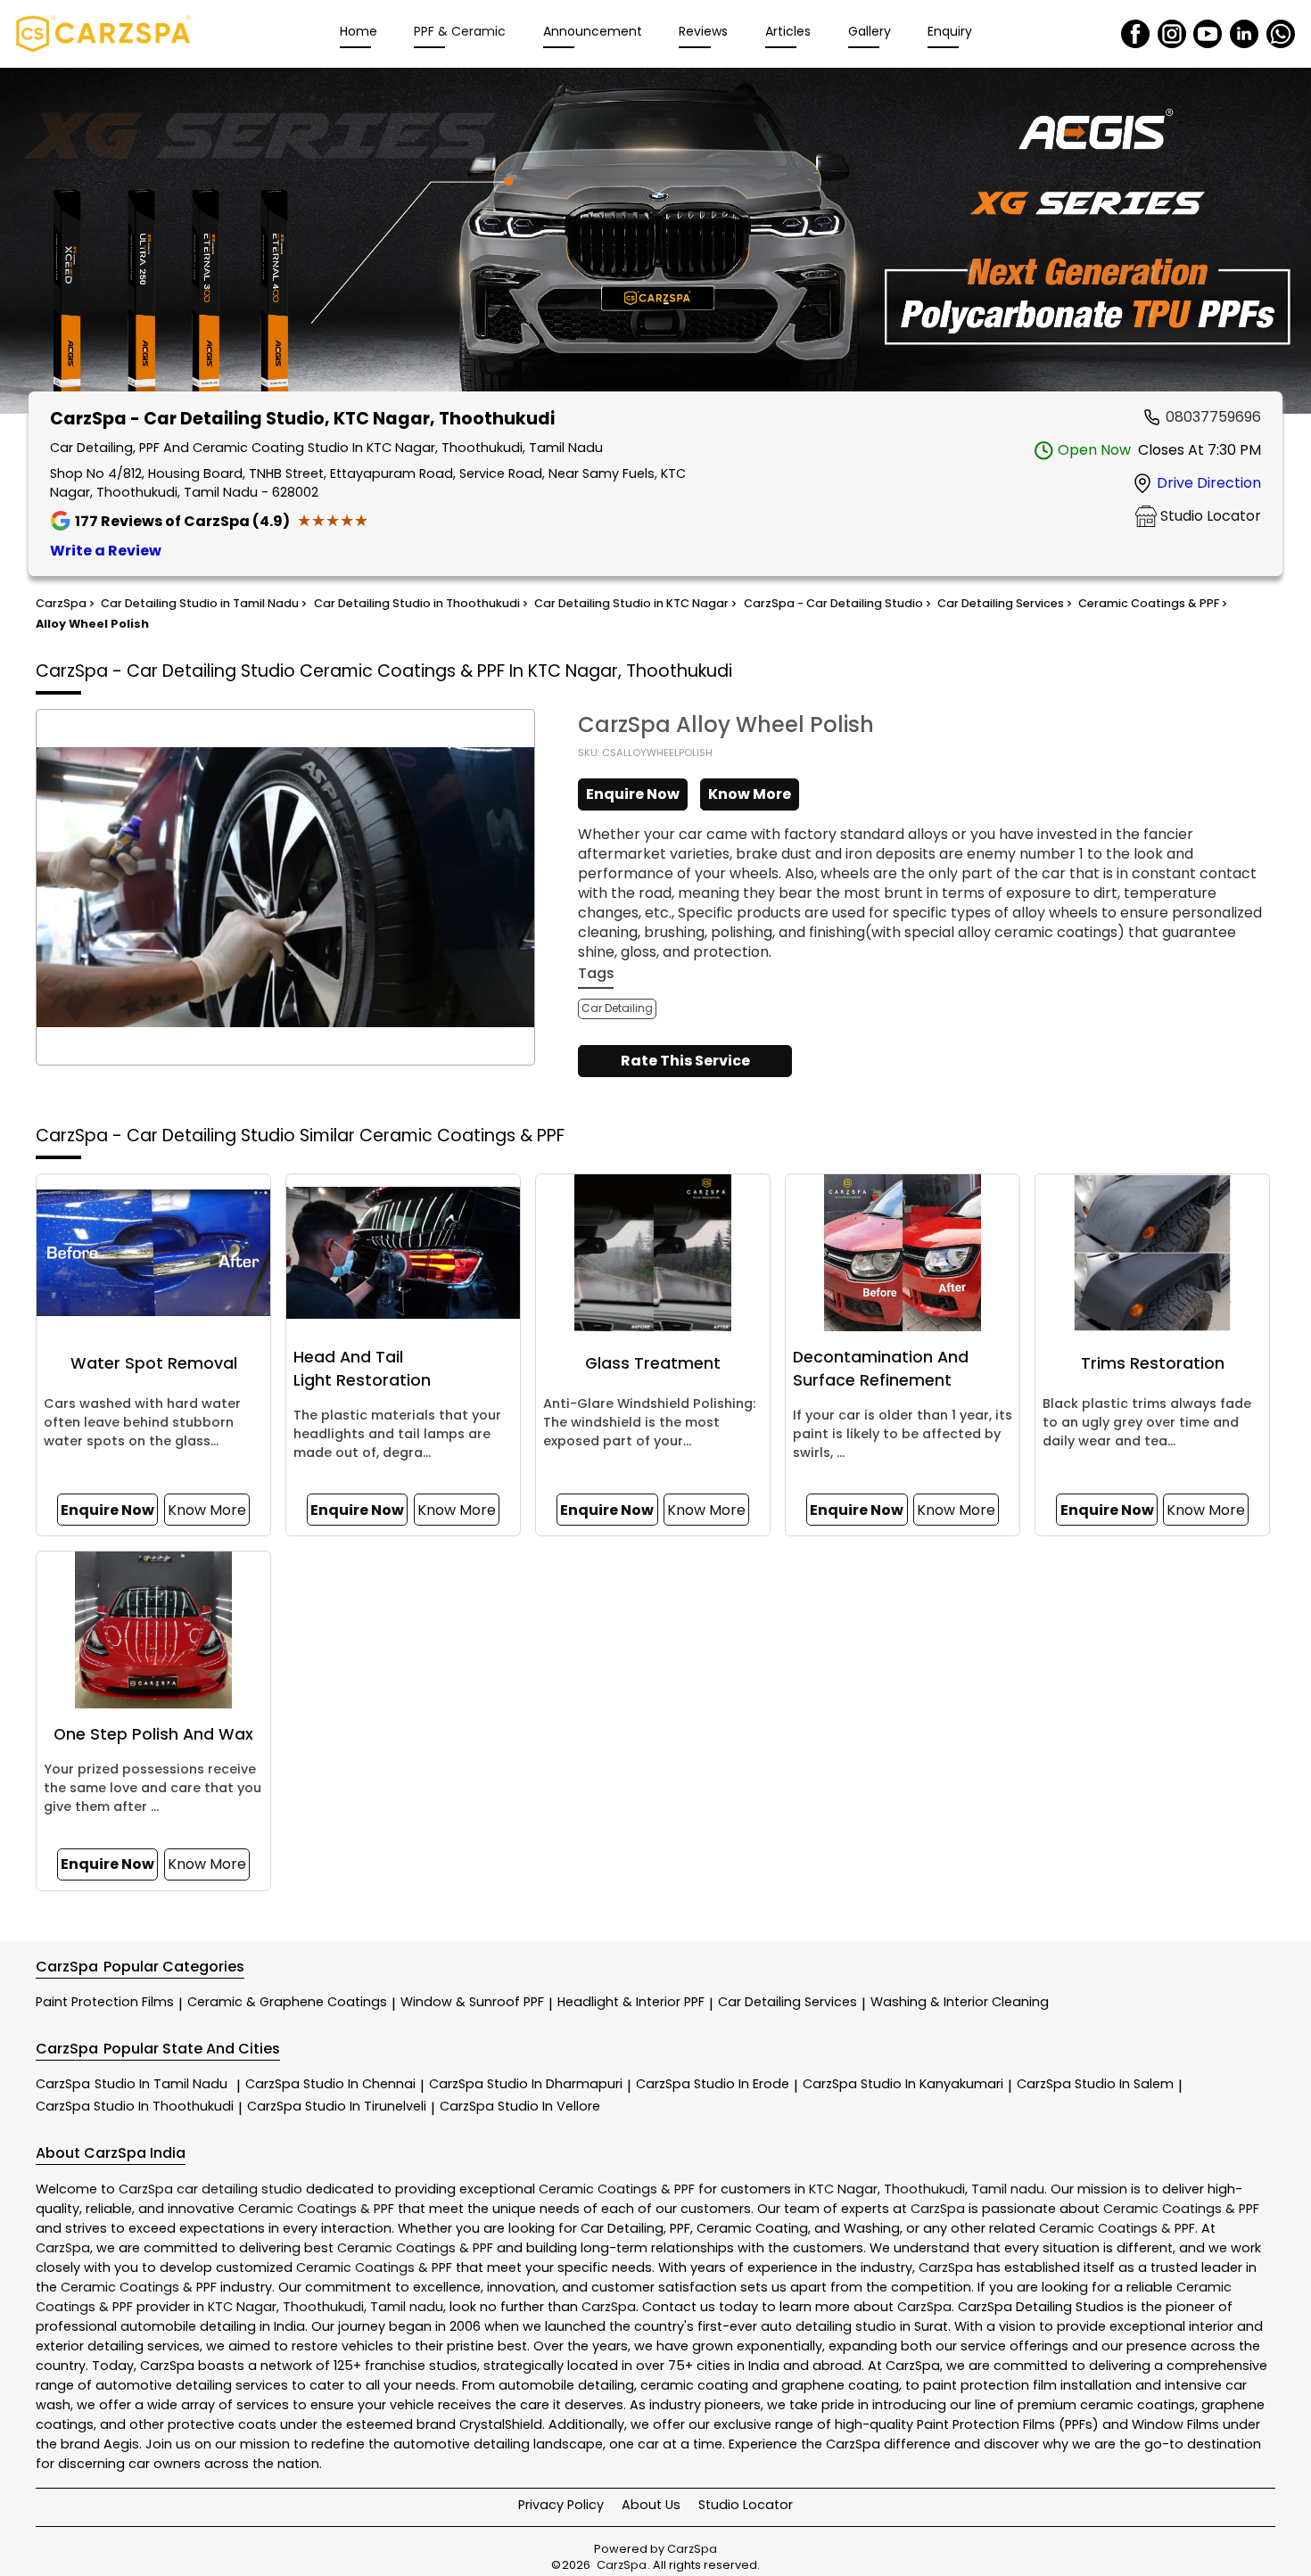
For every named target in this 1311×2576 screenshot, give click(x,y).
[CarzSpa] (103, 34)
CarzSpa (132, 2084)
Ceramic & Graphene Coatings (287, 2002)
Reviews (703, 31)
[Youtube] (1208, 34)
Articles (788, 31)
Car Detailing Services (787, 2002)
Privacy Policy (561, 2505)
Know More (750, 794)
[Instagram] (1172, 34)
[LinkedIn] (1244, 34)
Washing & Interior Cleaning (960, 2002)
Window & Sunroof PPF (472, 2002)
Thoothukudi (924, 2189)
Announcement (593, 31)
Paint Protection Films (105, 2002)
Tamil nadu (1008, 2189)
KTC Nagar (843, 2189)
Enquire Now (633, 794)
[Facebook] (1135, 34)
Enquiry (950, 31)
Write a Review (106, 551)
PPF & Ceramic (460, 31)
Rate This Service (685, 1061)
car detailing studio (239, 2189)
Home (359, 31)
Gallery (870, 31)
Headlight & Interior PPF (631, 2002)
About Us (651, 2505)
